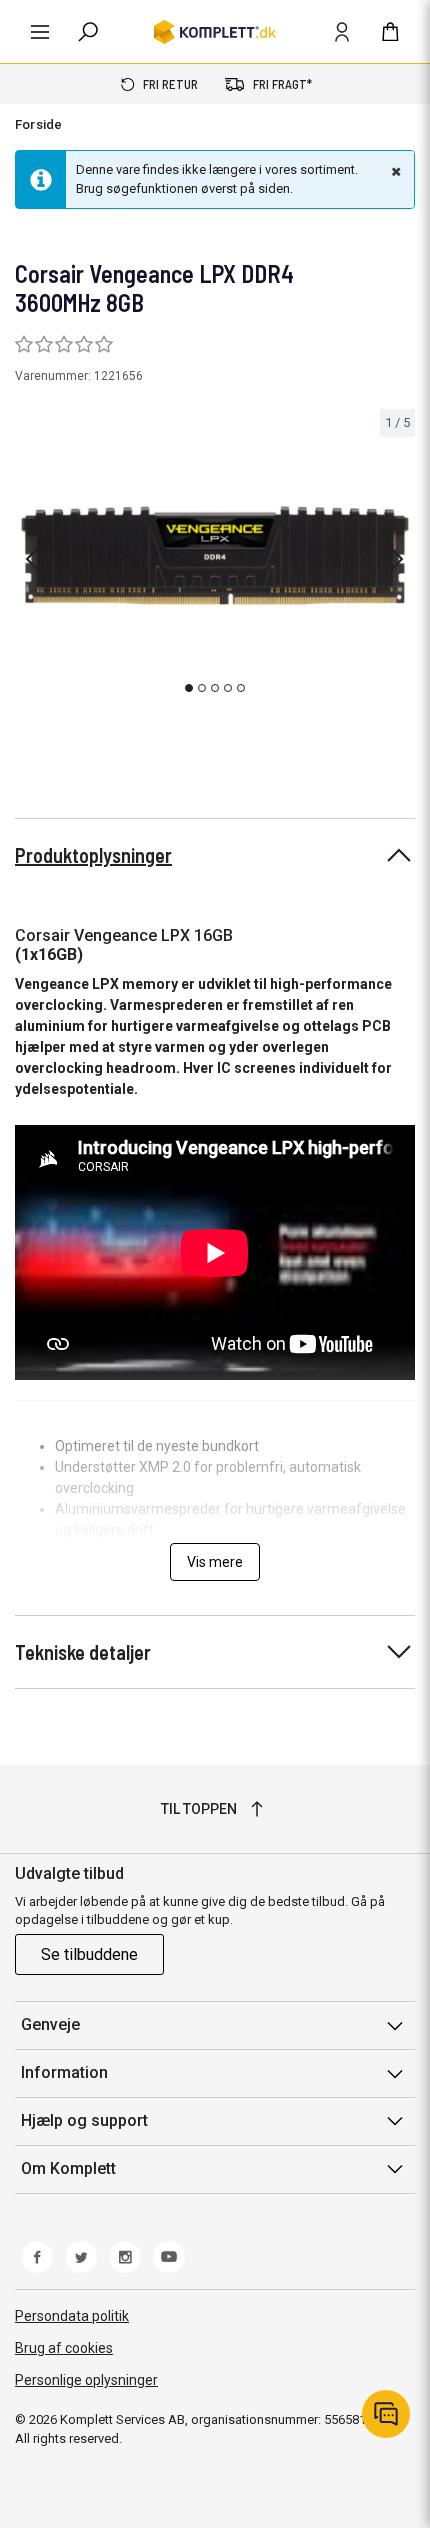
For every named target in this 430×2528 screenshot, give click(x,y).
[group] (215, 555)
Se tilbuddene (89, 1954)
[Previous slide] (32, 559)
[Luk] (394, 171)
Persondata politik (72, 2316)
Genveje (50, 2024)
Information (64, 2072)
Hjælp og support (84, 2120)
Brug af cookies (64, 2348)
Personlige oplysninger (86, 2380)
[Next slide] (397, 559)
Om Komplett (68, 2168)
